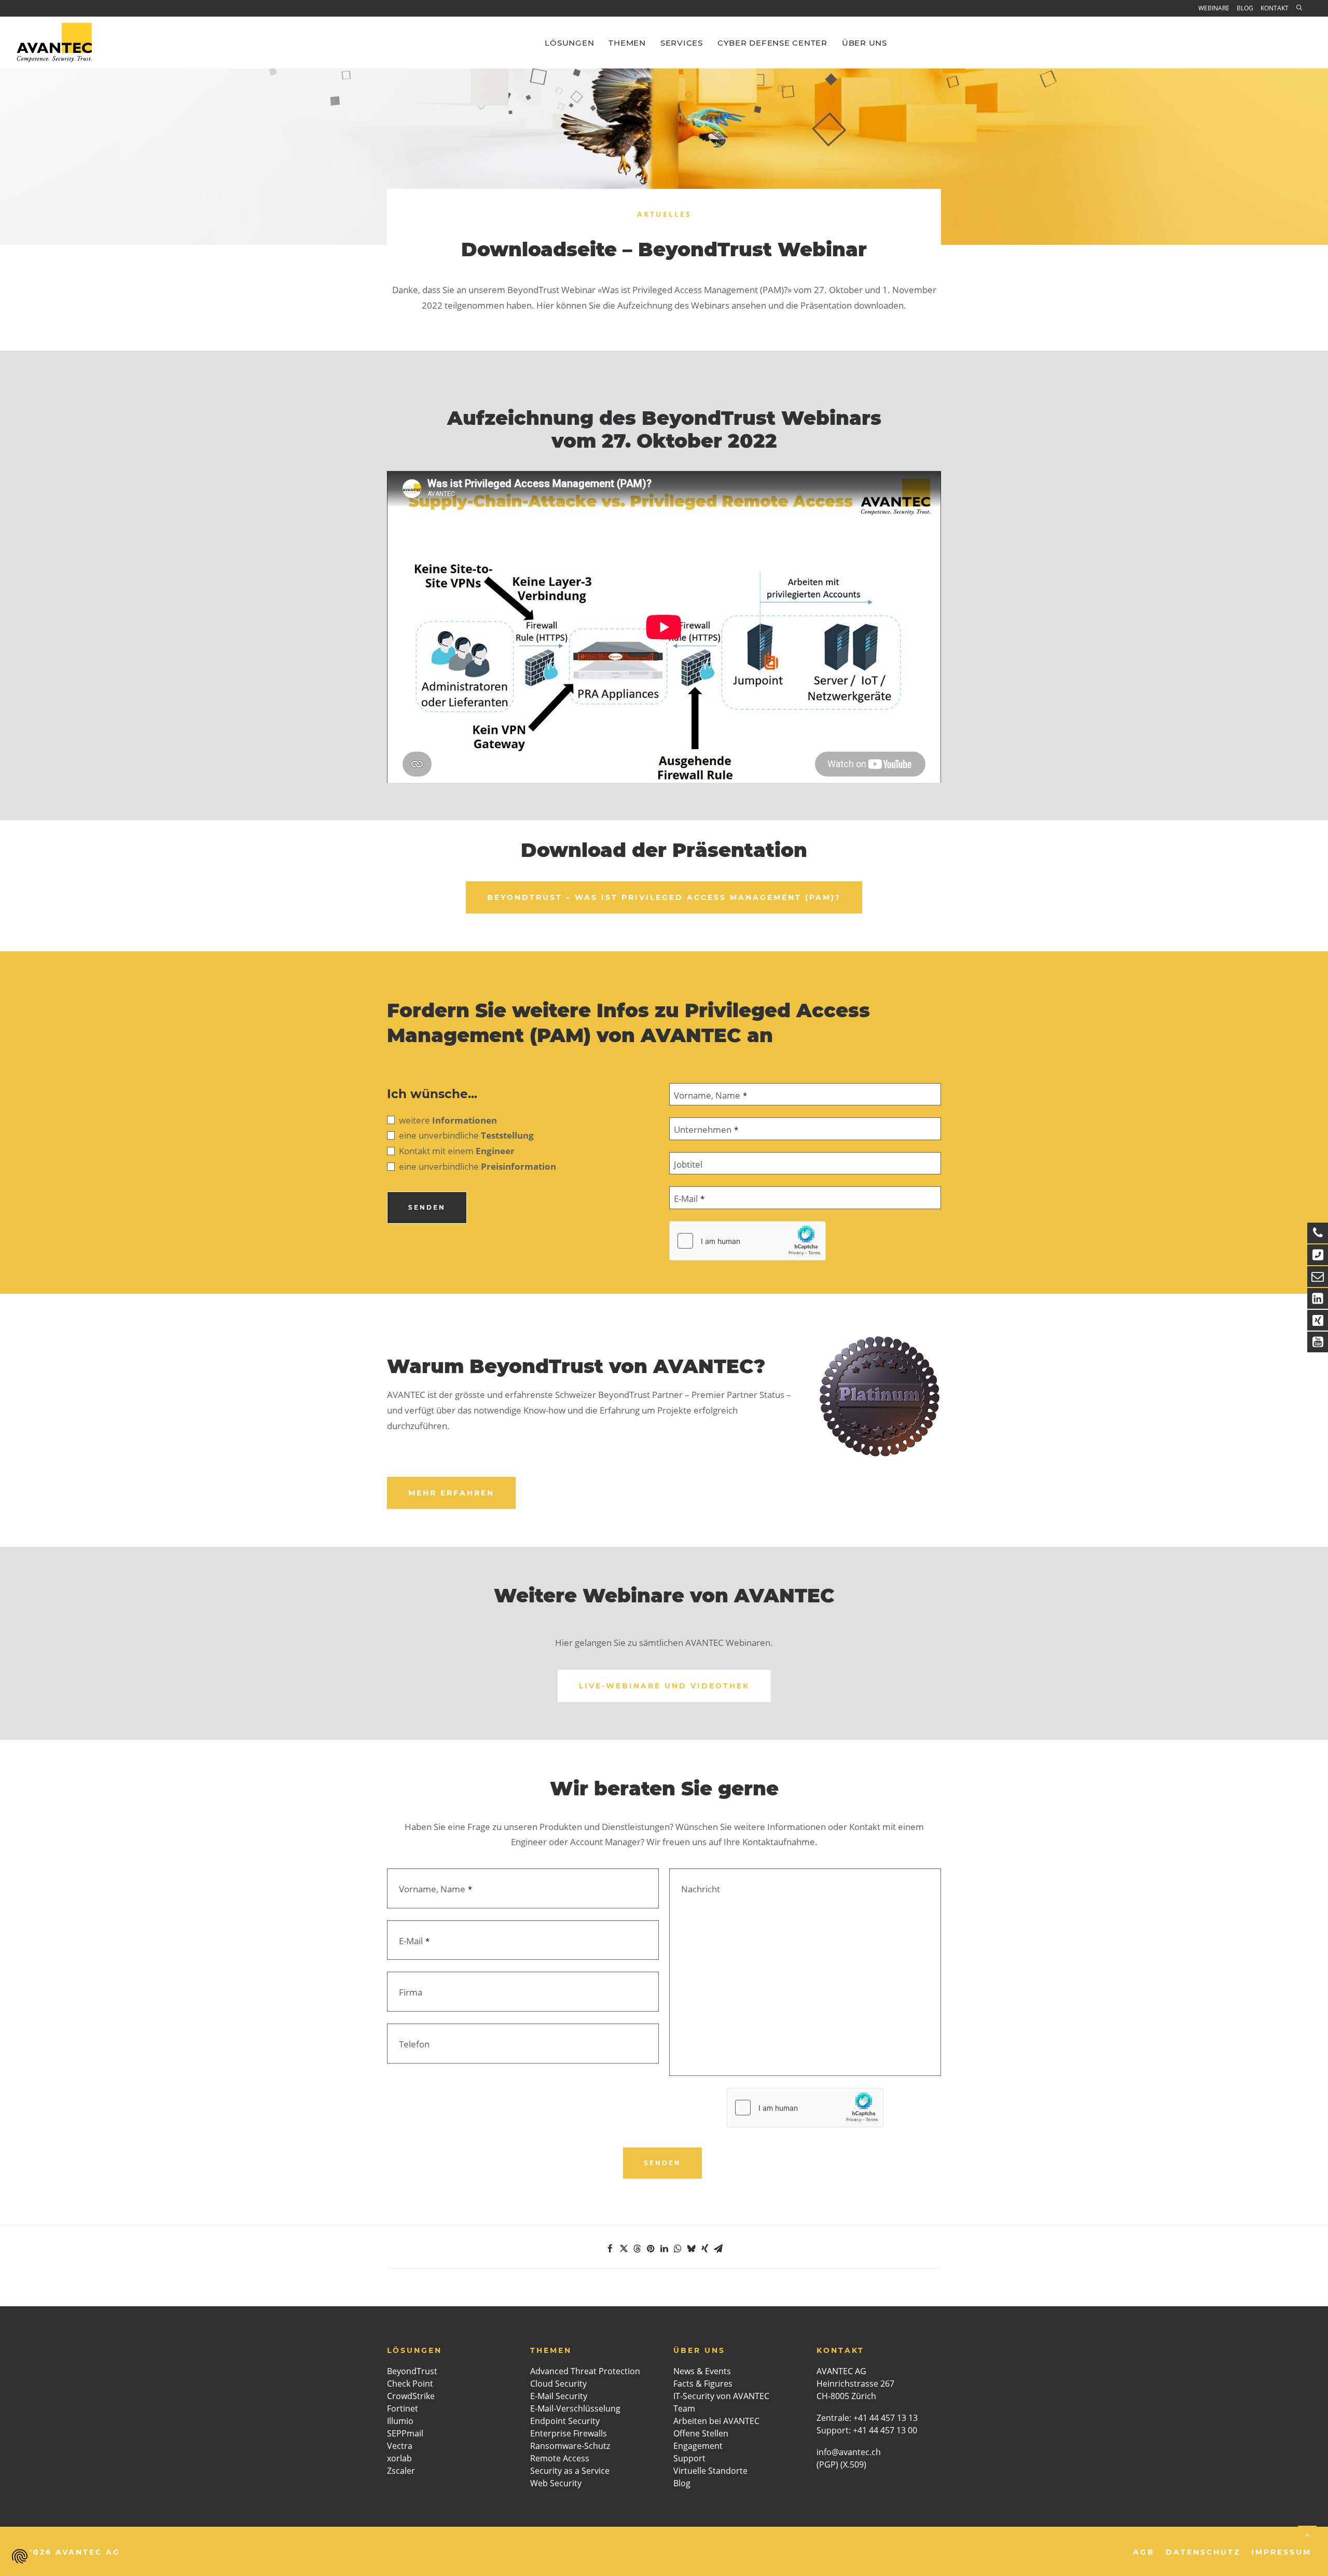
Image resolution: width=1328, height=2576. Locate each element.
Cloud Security (558, 2384)
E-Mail (689, 1199)
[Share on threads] (637, 2249)
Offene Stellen (701, 2433)
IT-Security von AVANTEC (721, 2396)
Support (689, 2458)
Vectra (400, 2446)
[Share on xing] (704, 2249)
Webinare (1214, 8)
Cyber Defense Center (772, 43)
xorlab (399, 2458)
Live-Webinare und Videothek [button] (664, 1686)
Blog (1245, 8)
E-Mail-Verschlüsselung (575, 2408)
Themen (627, 43)
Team (684, 2408)
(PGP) (827, 2464)
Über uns (864, 43)
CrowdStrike (411, 2396)
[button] (1302, 8)
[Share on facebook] (610, 2249)
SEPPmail (405, 2433)
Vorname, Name (710, 1095)
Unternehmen (706, 1130)
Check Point (410, 2384)
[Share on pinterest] (651, 2249)
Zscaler (401, 2471)
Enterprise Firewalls (569, 2433)
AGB (1144, 2552)
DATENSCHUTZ (1203, 2552)
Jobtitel (688, 1164)
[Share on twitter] (624, 2249)
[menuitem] (1216, 9)
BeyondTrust (412, 2371)
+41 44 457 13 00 (885, 2430)
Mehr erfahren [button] (451, 1493)
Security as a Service (570, 2471)
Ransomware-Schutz (570, 2446)
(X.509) (853, 2464)
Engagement (698, 2446)
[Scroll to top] (1307, 2534)
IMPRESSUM (1281, 2552)
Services (682, 43)
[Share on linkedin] (664, 2249)
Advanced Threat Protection (585, 2371)
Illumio (400, 2421)
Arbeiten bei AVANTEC (716, 2421)
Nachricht (701, 1889)
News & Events (702, 2371)
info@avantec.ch (850, 2452)
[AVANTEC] (54, 43)
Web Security (556, 2483)
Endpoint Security (565, 2421)
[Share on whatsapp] (677, 2249)
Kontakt (1275, 8)
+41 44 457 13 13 (886, 2418)
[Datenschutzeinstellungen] (20, 2556)
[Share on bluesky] (691, 2249)
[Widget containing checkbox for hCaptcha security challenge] (748, 1241)
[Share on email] (718, 2249)
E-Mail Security (559, 2396)
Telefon (414, 2044)
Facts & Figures (703, 2384)
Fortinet (403, 2408)
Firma (411, 1992)
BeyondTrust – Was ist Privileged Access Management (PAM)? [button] (664, 897)
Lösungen (569, 43)
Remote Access (560, 2458)
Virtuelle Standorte (710, 2471)
